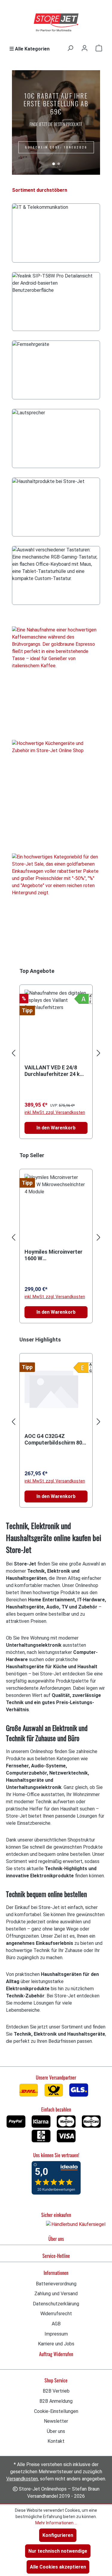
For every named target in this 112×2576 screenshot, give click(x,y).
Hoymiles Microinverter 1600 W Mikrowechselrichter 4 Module (53, 1255)
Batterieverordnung (56, 2284)
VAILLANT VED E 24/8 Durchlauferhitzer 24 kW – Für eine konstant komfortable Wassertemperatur (55, 1071)
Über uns (56, 2239)
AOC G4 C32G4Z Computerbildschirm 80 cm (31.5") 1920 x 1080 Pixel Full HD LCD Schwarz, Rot (53, 1439)
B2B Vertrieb (56, 2391)
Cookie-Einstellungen (56, 2411)
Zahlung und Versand (56, 2294)
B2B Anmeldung (56, 2401)
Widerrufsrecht (56, 2314)
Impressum (56, 2334)
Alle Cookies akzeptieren (58, 2567)
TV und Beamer (56, 370)
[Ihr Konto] (85, 48)
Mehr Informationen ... (56, 2523)
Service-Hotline (56, 2256)
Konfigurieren (58, 2535)
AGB (56, 2324)
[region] (56, 1053)
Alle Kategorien (32, 49)
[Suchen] (70, 48)
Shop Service (56, 2380)
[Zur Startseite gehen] (56, 23)
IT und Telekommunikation (56, 233)
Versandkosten (22, 2479)
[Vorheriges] (13, 1053)
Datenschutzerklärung (56, 2304)
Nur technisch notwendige (58, 2551)
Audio (56, 439)
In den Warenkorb (56, 1128)
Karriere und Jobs (56, 2344)
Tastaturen (56, 575)
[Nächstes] (99, 1053)
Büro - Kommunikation (56, 302)
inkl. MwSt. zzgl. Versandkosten (55, 1112)
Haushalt (56, 507)
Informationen (56, 2273)
